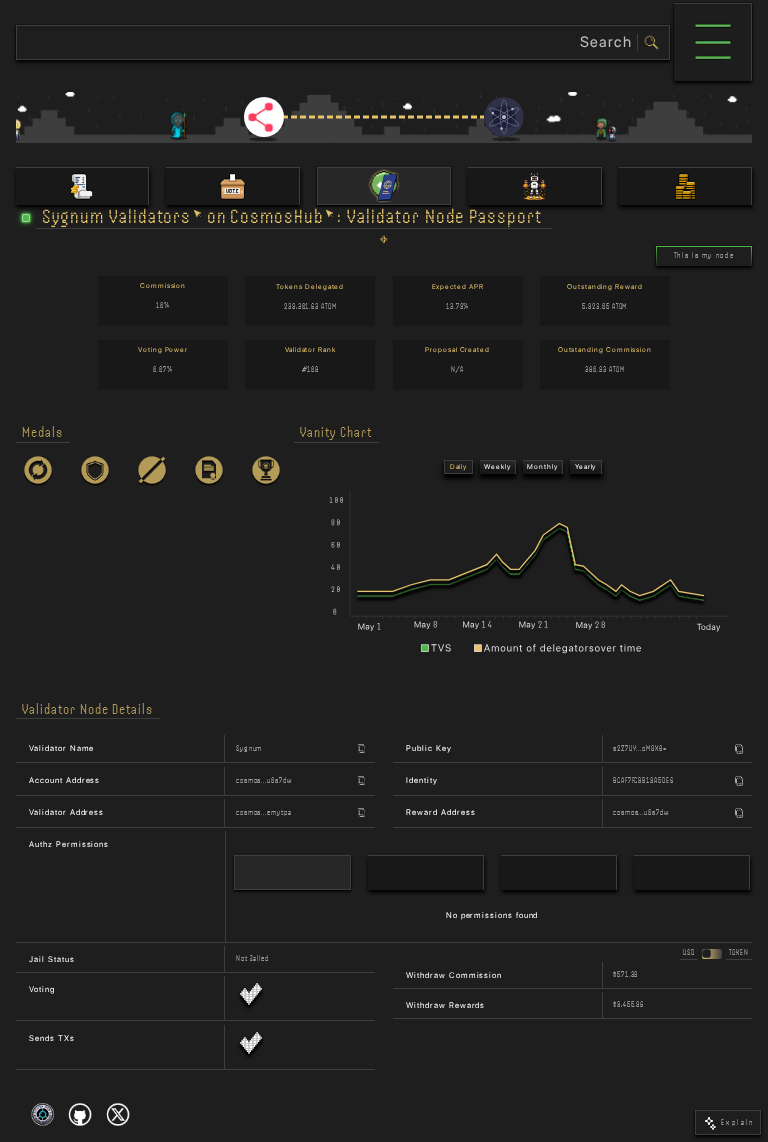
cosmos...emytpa (264, 812)
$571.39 (626, 974)
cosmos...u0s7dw (264, 780)
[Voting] (251, 998)
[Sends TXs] (251, 1047)
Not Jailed (252, 958)
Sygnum (249, 748)
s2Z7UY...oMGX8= (640, 748)
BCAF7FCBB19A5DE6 (643, 780)
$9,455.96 (628, 1004)
